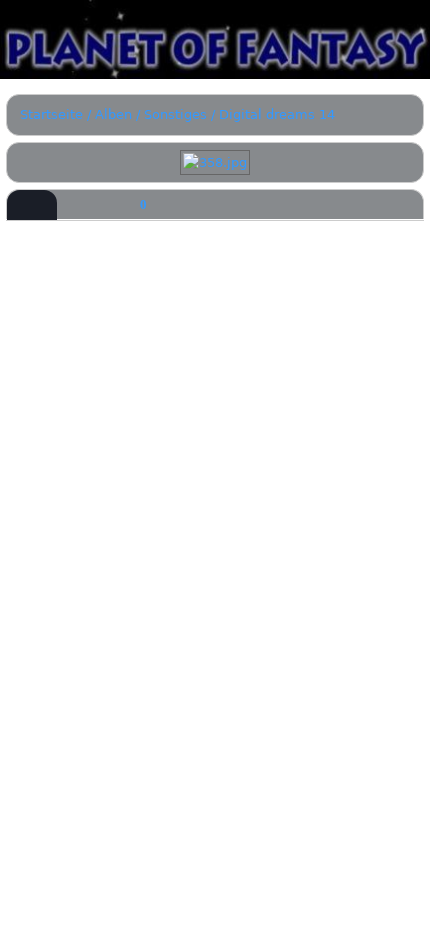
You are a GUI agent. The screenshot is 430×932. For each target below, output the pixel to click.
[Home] (215, 39)
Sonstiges (175, 114)
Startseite (51, 114)
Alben (113, 114)
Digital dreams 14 (277, 114)
